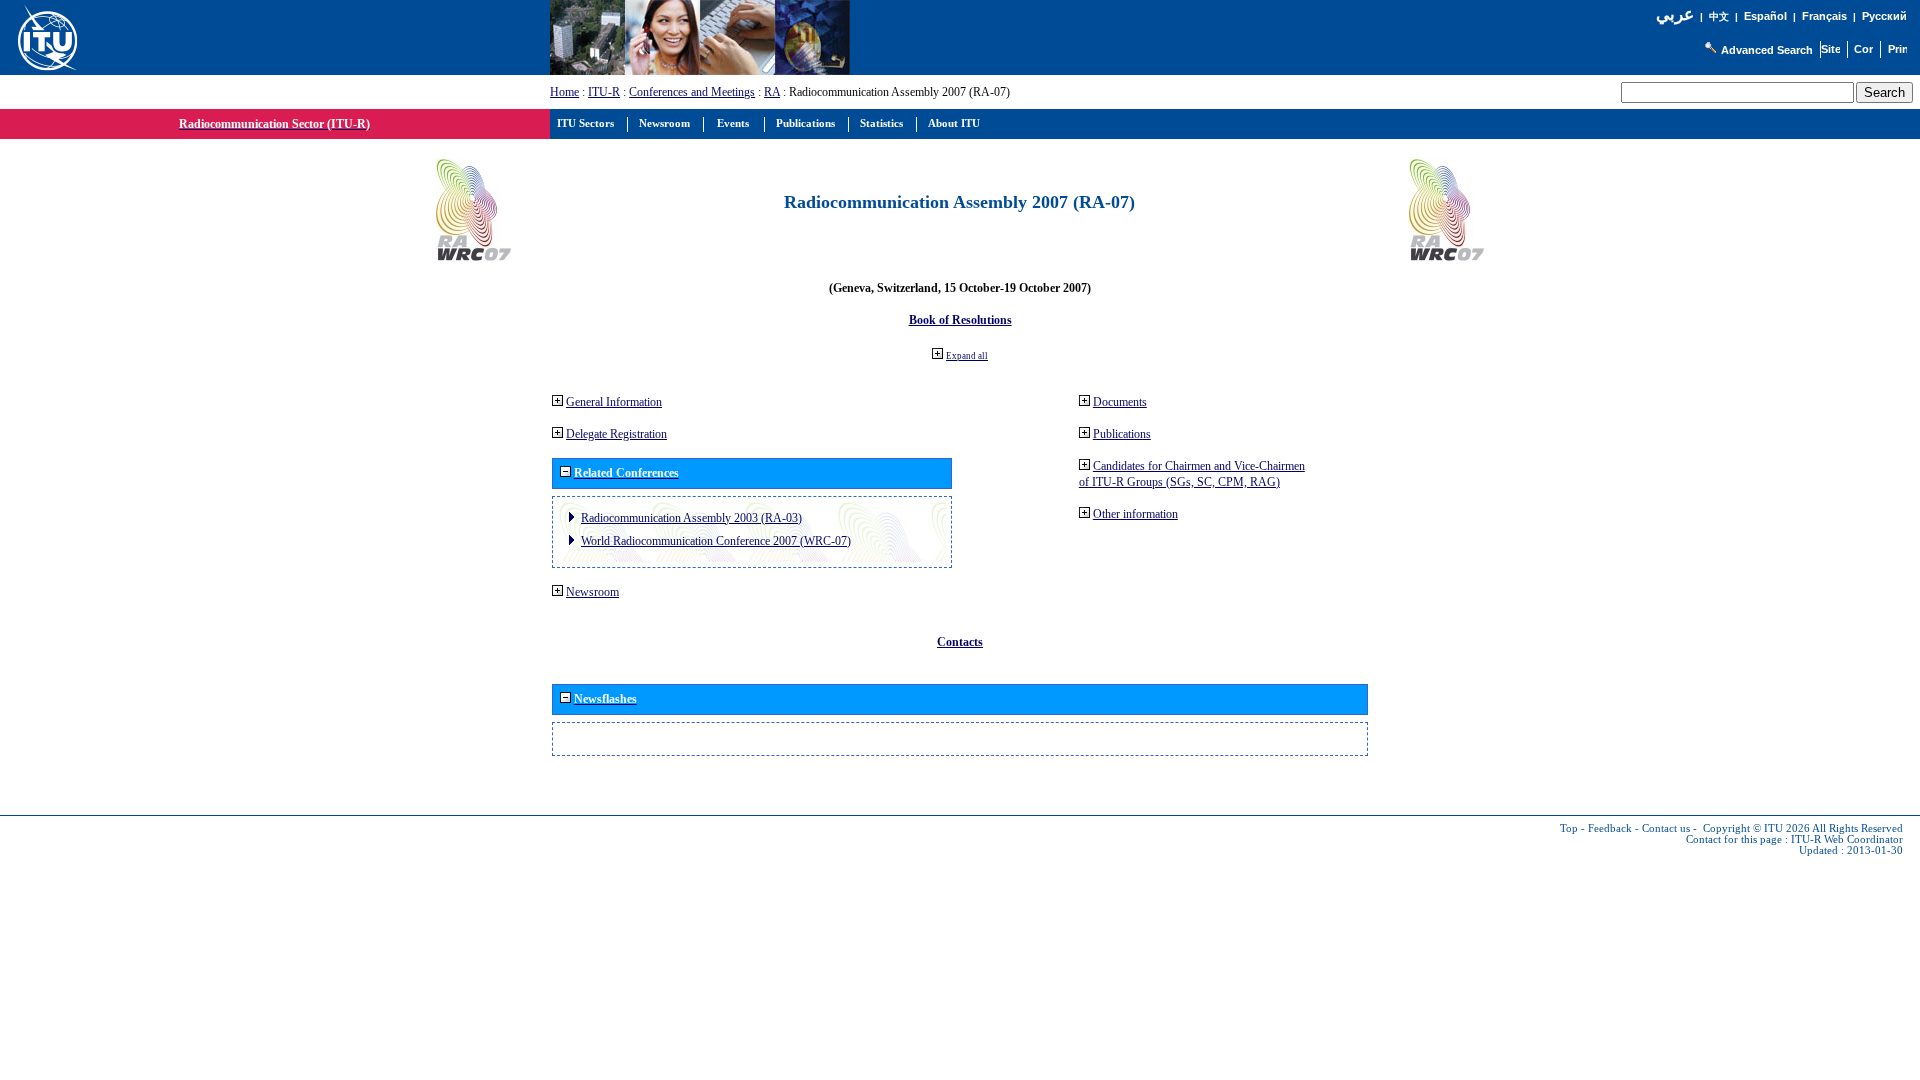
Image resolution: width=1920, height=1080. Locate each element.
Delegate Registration (616, 434)
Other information (1135, 514)
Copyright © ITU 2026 (1756, 828)
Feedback (1610, 828)
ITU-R (604, 92)
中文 (1719, 16)
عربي (1675, 14)
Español (1765, 16)
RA (772, 92)
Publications (1122, 434)
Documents (1120, 402)
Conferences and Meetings (692, 92)
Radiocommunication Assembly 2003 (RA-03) (691, 518)
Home (564, 92)
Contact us (1666, 828)
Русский (1884, 16)
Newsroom (592, 592)
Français (1824, 16)
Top (1569, 828)
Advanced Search (1767, 50)
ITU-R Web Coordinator (1847, 839)
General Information (614, 402)
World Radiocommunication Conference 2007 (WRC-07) (716, 541)
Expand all (967, 356)
